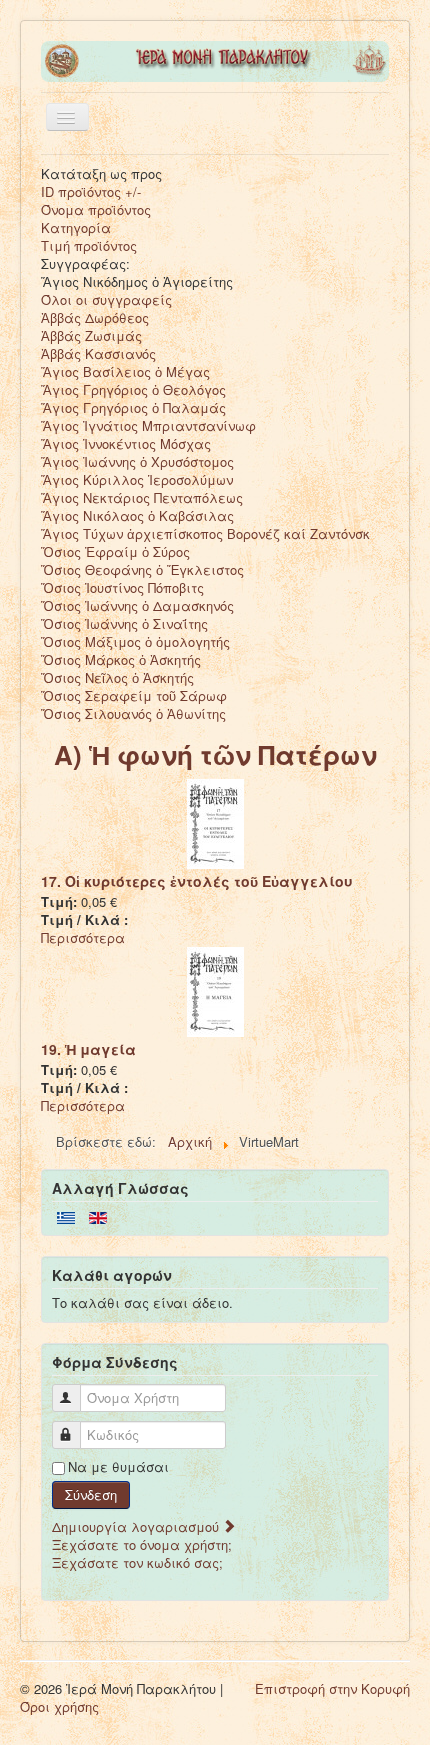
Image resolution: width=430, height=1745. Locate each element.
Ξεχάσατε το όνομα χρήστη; (142, 1544)
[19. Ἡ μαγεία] (215, 990)
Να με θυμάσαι (118, 1467)
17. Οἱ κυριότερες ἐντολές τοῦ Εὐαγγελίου (197, 881)
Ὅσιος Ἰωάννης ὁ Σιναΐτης (124, 623)
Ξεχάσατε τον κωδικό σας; (137, 1562)
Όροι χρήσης (59, 1706)
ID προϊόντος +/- (91, 191)
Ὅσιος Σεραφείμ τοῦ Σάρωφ (134, 695)
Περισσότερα (83, 937)
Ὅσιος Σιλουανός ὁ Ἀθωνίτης (133, 713)
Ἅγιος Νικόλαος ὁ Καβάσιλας (137, 515)
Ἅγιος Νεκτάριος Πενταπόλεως (142, 497)
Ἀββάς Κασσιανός (98, 353)
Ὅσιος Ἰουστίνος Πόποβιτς (122, 587)
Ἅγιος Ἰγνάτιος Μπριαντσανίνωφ (148, 425)
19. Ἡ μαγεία (88, 1049)
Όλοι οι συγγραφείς (106, 299)
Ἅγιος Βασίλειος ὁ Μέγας (125, 371)
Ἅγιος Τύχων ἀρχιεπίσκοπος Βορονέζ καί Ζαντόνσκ (205, 533)
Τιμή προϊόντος (89, 245)
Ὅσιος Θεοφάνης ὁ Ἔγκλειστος (142, 569)
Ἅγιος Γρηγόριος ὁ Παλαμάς (133, 407)
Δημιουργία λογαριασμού (137, 1526)
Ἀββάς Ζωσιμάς (91, 335)
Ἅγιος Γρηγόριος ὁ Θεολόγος (133, 389)
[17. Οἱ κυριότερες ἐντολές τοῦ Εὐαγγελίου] (215, 822)
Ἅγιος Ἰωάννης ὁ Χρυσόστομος (137, 461)
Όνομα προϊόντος (96, 209)
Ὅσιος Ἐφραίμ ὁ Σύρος (115, 551)
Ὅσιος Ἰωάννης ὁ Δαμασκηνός (137, 605)
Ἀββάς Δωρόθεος (95, 317)
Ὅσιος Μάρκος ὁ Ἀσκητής (121, 659)
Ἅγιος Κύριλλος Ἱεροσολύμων (137, 479)
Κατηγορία (76, 227)
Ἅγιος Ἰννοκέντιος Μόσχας (126, 443)
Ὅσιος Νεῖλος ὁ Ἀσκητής (117, 677)
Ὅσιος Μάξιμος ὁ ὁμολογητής (135, 641)
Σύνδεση (91, 1494)
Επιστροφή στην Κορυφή (332, 1688)
